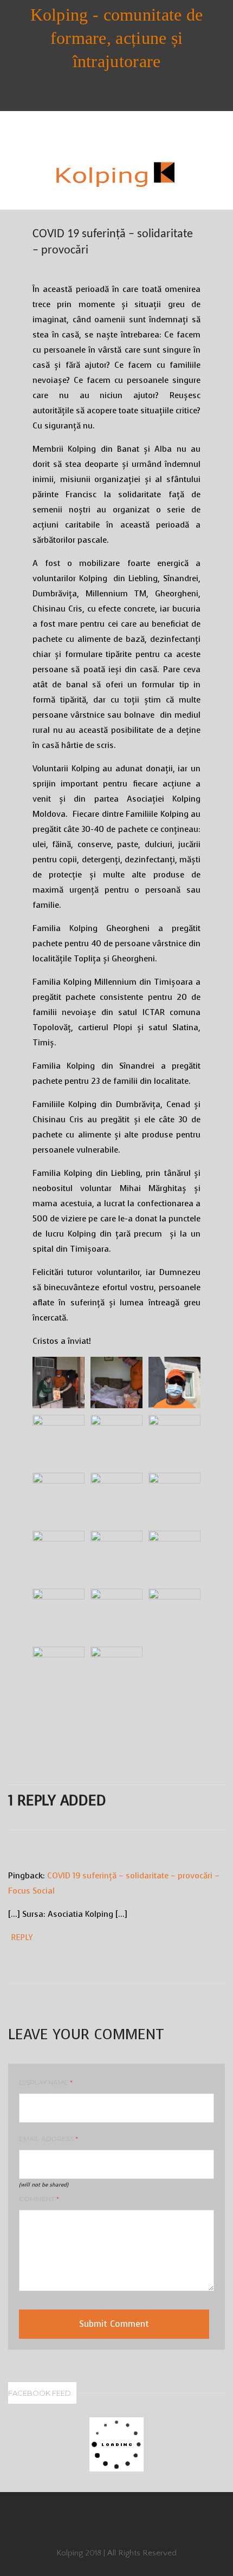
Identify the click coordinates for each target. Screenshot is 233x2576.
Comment (39, 2199)
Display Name (46, 2082)
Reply (22, 1938)
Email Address (48, 2139)
